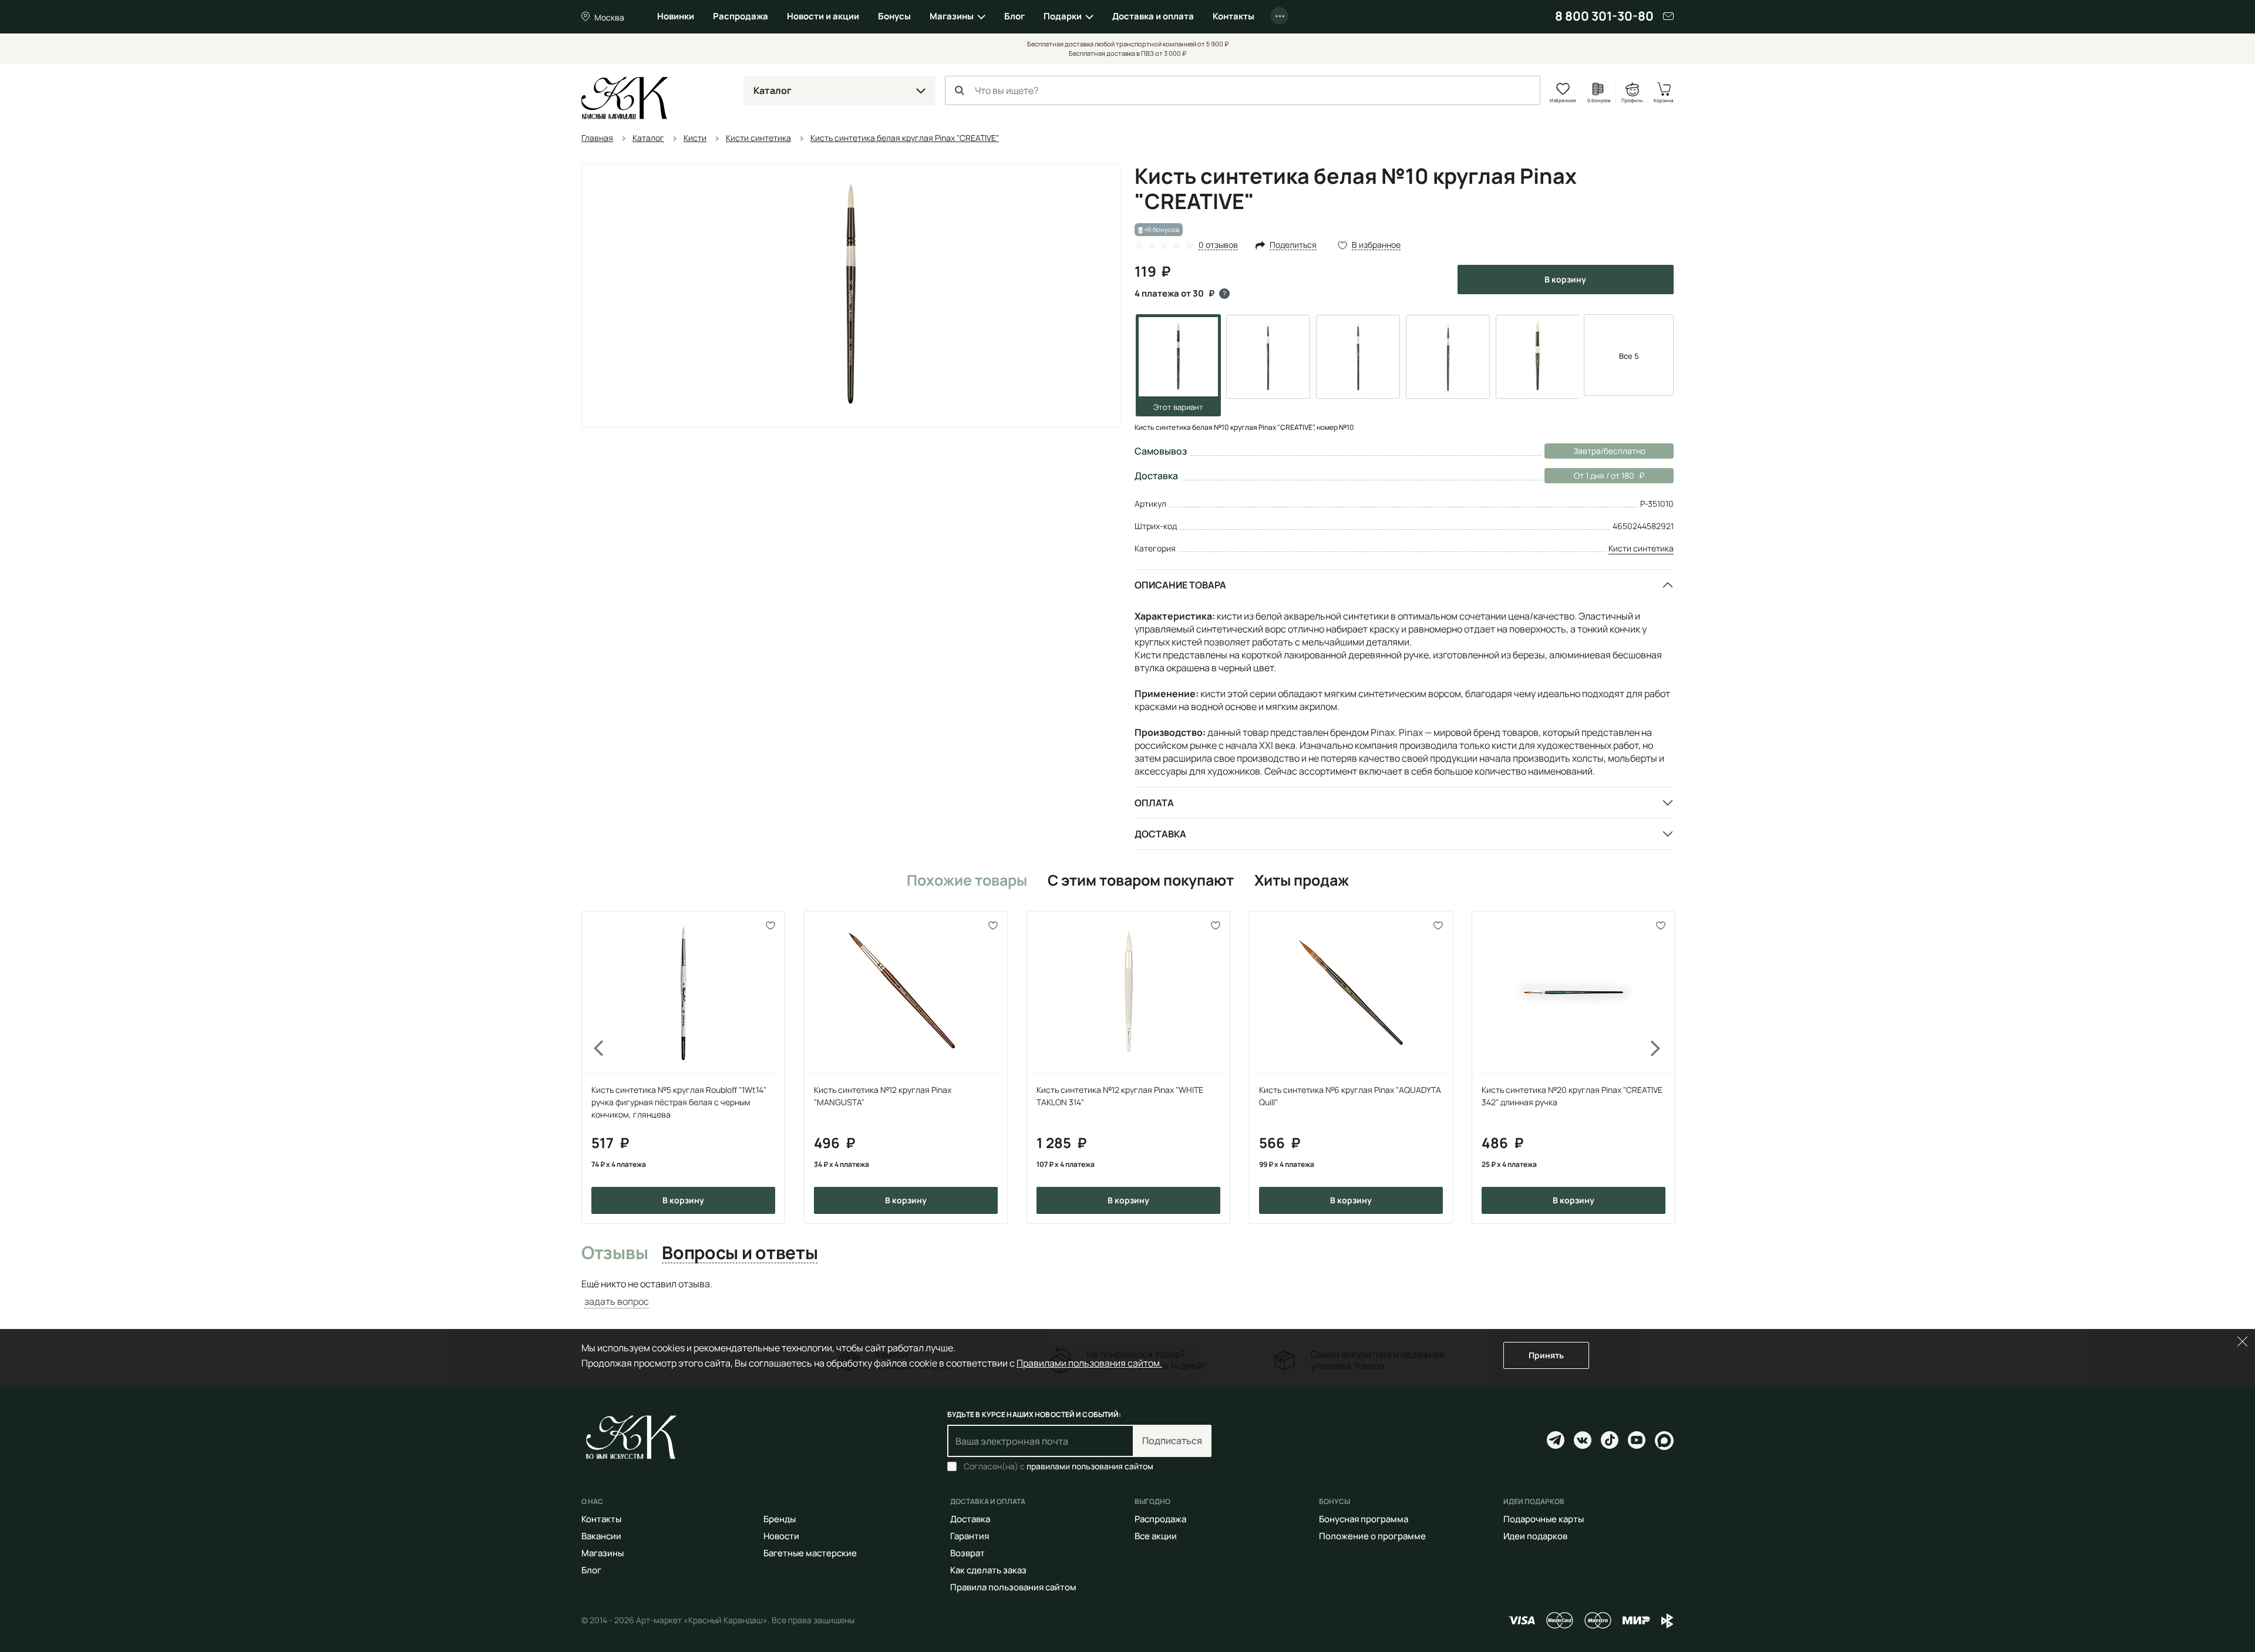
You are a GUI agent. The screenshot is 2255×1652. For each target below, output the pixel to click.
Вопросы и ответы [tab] (740, 1253)
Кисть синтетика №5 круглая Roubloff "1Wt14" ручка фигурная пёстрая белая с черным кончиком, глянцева (679, 1102)
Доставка (1160, 834)
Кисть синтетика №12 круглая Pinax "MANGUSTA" (883, 1096)
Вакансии (601, 1536)
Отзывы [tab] (615, 1253)
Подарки (1063, 16)
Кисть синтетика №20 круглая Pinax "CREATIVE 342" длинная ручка (1572, 1096)
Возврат (967, 1553)
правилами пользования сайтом (1090, 1466)
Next (1663, 1067)
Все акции (1156, 1536)
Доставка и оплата (1153, 16)
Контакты (1233, 16)
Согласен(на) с (1058, 1466)
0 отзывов (1218, 245)
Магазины (952, 16)
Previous (592, 1067)
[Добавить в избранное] (771, 925)
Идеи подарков (1535, 1536)
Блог (1014, 16)
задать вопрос (617, 1301)
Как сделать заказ (988, 1570)
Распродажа (741, 16)
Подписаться (1172, 1441)
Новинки (676, 16)
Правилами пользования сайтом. (1089, 1363)
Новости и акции (823, 16)
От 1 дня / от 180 (1589, 475)
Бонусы (894, 16)
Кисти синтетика (1641, 548)
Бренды (780, 1519)
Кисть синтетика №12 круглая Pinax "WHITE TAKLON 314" (1120, 1096)
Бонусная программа (1364, 1519)
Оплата (1154, 803)
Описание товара (1180, 585)
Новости (781, 1536)
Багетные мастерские (810, 1553)
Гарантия (970, 1536)
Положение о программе (1372, 1536)
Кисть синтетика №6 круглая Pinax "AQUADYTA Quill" (1350, 1096)
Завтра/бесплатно (1609, 451)
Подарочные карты (1544, 1519)
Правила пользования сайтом (1013, 1587)
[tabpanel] (1127, 1293)
